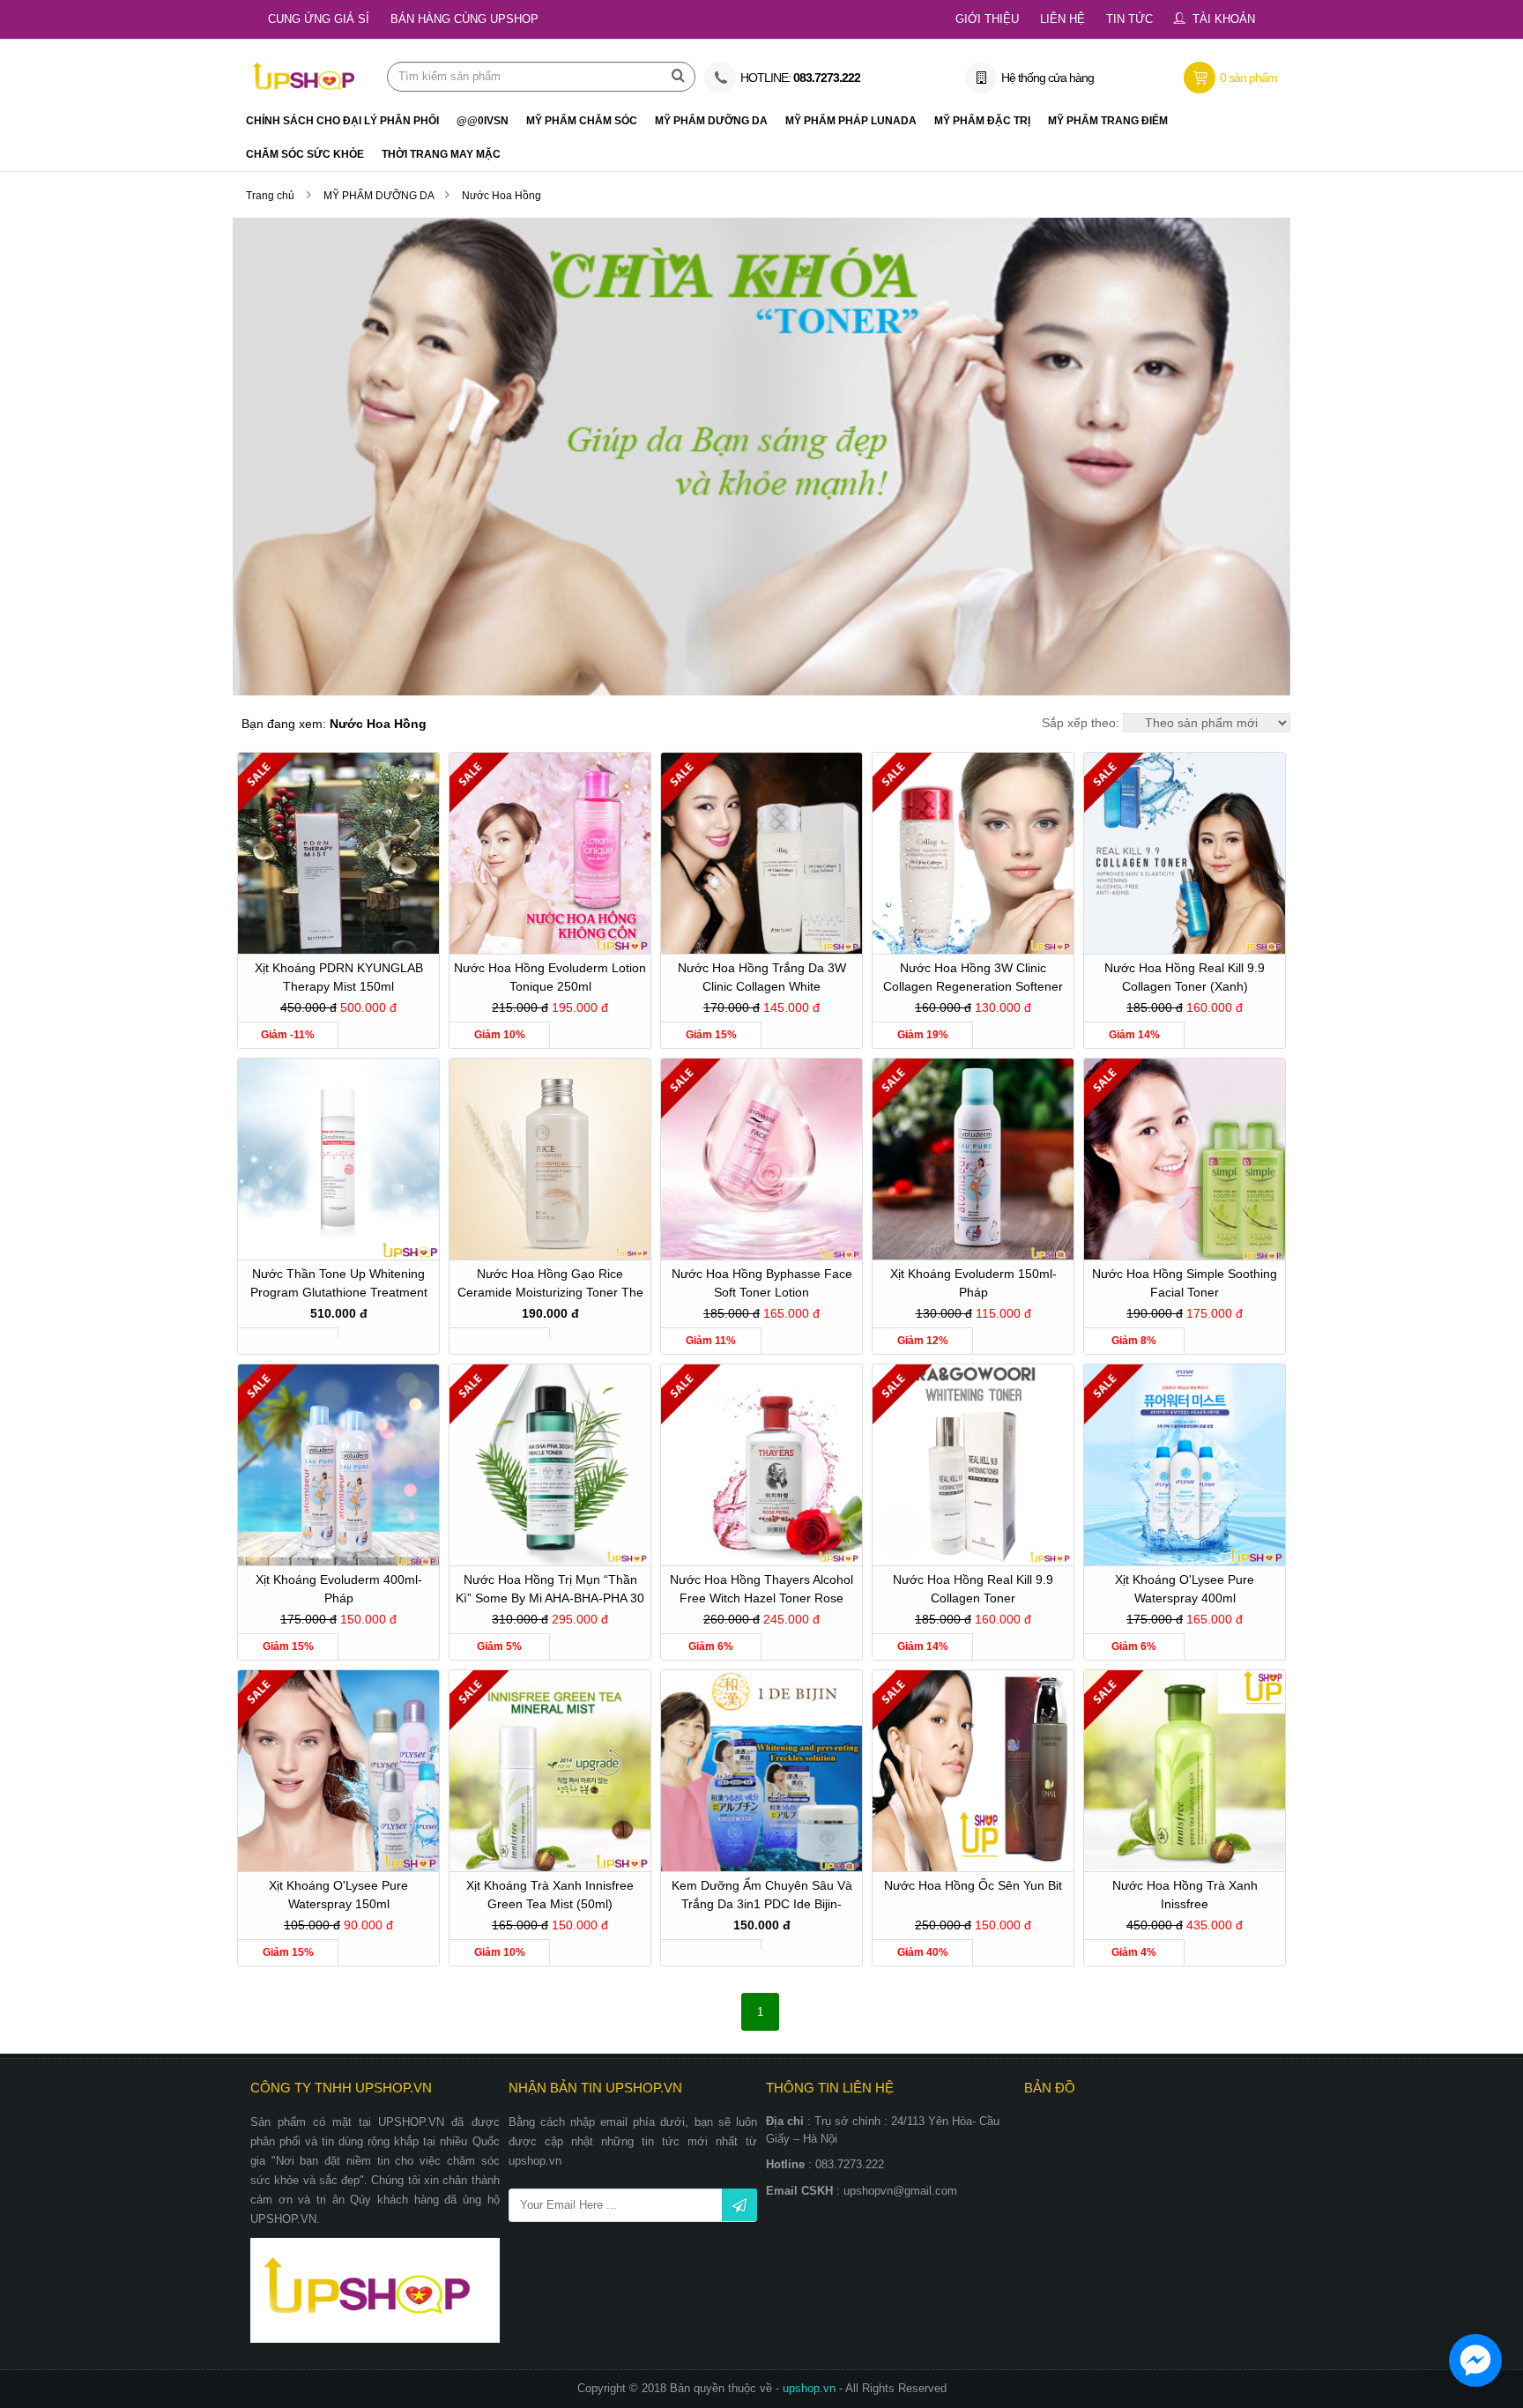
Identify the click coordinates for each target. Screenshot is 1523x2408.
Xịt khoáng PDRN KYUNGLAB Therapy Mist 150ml (339, 977)
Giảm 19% (923, 1035)
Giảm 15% (711, 1035)
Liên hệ (1062, 19)
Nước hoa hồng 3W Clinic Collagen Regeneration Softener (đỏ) (973, 980)
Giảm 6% (711, 1646)
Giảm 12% (923, 1341)
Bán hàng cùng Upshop (464, 19)
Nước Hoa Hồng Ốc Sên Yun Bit (973, 1885)
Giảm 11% (711, 1341)
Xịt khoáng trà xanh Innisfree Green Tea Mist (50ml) (550, 1895)
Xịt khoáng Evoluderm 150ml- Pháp (973, 1283)
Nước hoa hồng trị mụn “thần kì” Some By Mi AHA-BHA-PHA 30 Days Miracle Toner (550, 1591)
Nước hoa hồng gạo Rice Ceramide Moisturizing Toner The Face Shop (550, 1286)
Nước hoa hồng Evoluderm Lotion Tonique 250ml (550, 977)
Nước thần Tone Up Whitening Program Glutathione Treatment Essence (339, 1286)
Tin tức (1129, 19)
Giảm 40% (923, 1952)
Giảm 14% (1134, 1035)
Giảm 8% (1134, 1341)
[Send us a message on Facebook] (1475, 2360)
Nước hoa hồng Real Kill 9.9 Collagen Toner (973, 1589)
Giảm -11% (288, 1035)
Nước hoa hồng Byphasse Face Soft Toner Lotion (762, 1283)
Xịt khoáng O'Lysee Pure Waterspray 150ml (338, 1895)
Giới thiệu (987, 19)
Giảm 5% (499, 1646)
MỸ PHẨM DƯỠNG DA (380, 196)
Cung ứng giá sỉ (319, 19)
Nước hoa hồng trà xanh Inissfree (1185, 1895)
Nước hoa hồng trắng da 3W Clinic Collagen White (762, 977)
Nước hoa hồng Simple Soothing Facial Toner (1185, 1283)
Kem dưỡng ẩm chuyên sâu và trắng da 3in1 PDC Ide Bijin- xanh (762, 1897)
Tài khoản (1224, 19)
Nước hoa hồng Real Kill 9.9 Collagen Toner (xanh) (1185, 977)
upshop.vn (811, 2388)
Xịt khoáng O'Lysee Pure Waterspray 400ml (1185, 1589)
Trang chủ (270, 196)
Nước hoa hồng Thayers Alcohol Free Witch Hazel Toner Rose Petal (761, 1591)
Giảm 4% (1134, 1952)
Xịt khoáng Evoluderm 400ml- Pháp (339, 1589)
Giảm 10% (500, 1035)
